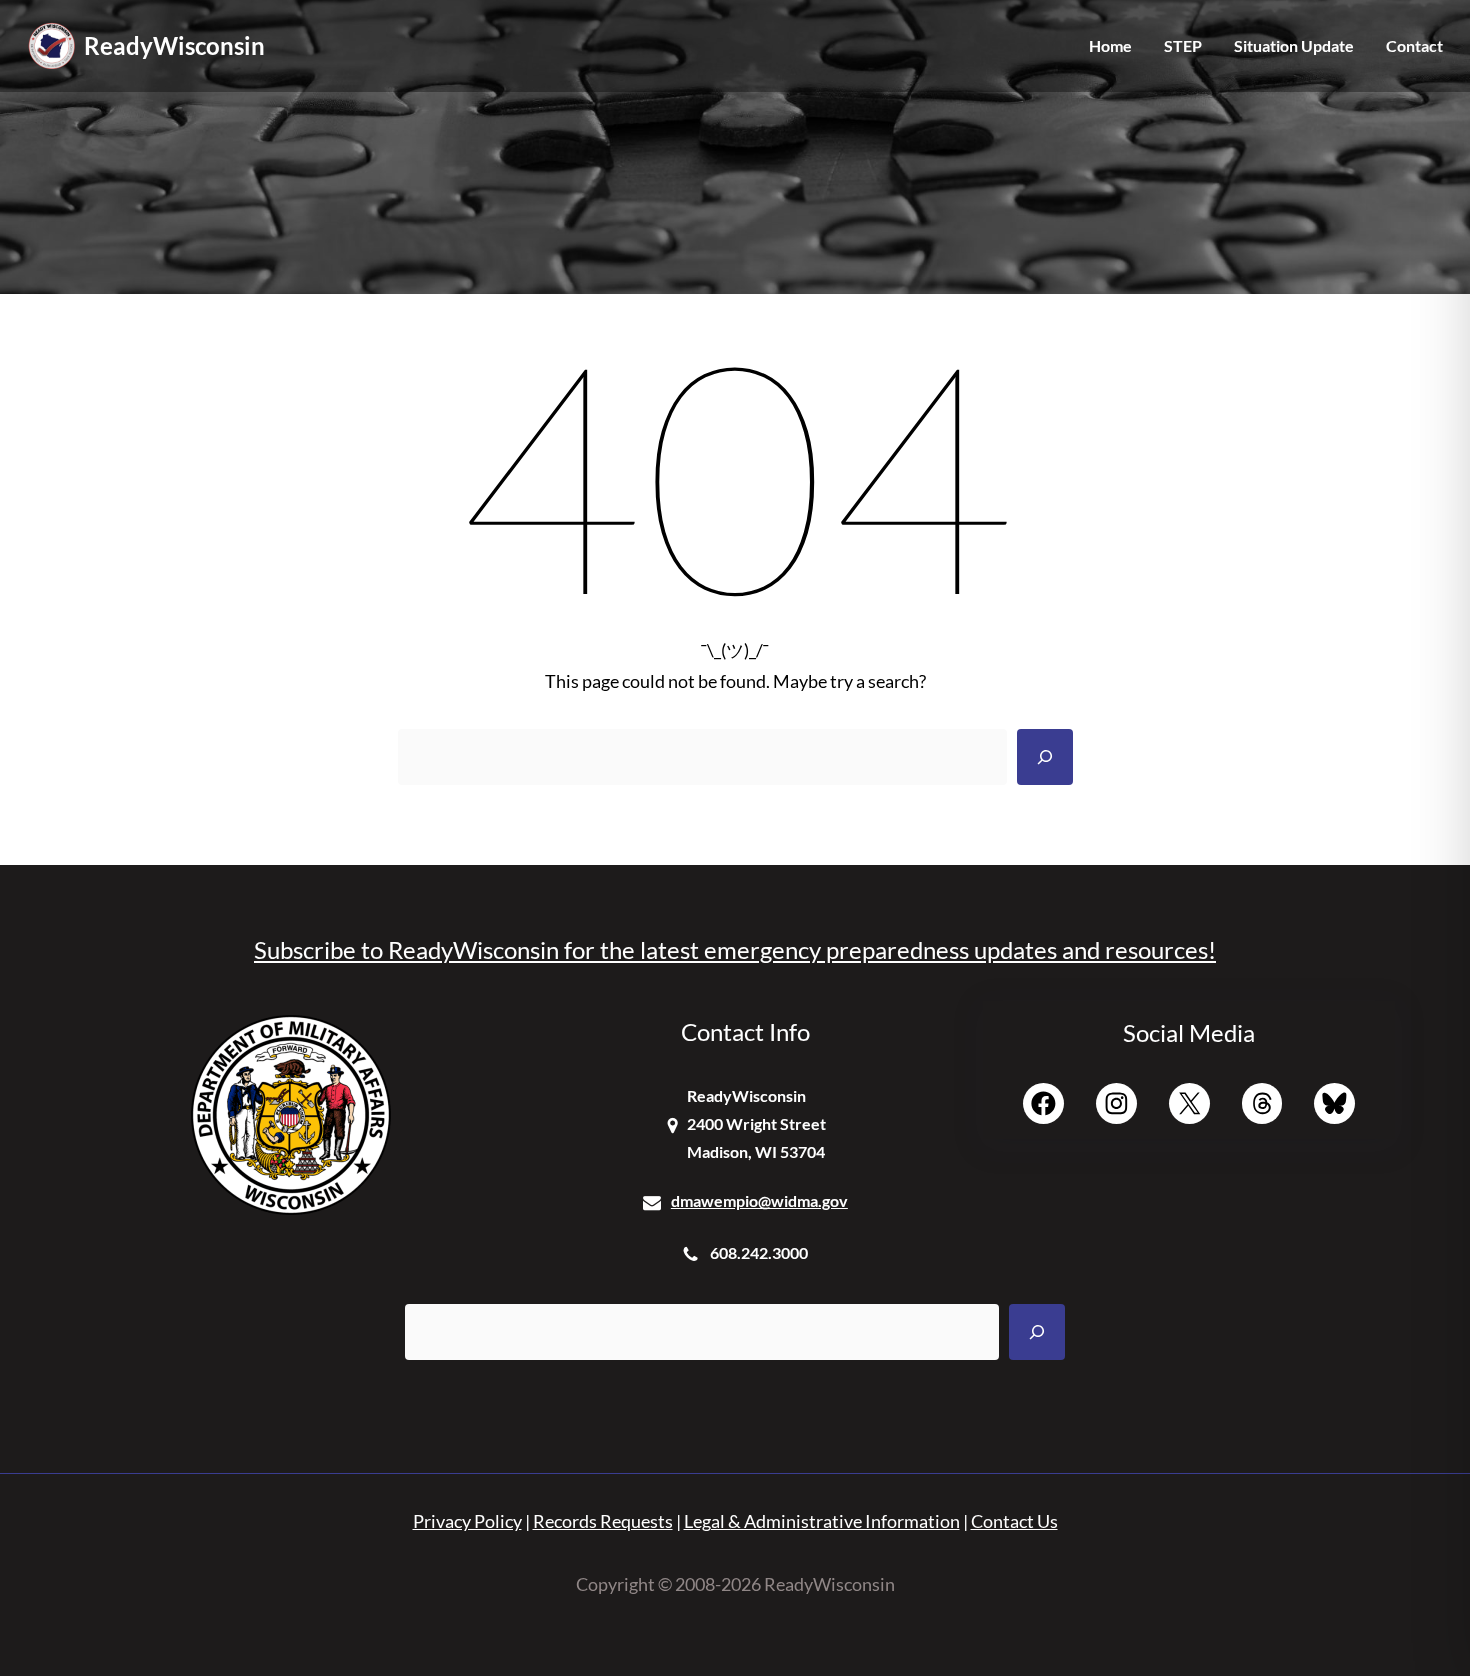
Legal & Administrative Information (822, 1521)
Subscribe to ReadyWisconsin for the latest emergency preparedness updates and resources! (735, 949)
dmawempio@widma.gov (759, 1200)
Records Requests (603, 1521)
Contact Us (1014, 1521)
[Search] (1045, 757)
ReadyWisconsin (174, 45)
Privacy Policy (467, 1521)
